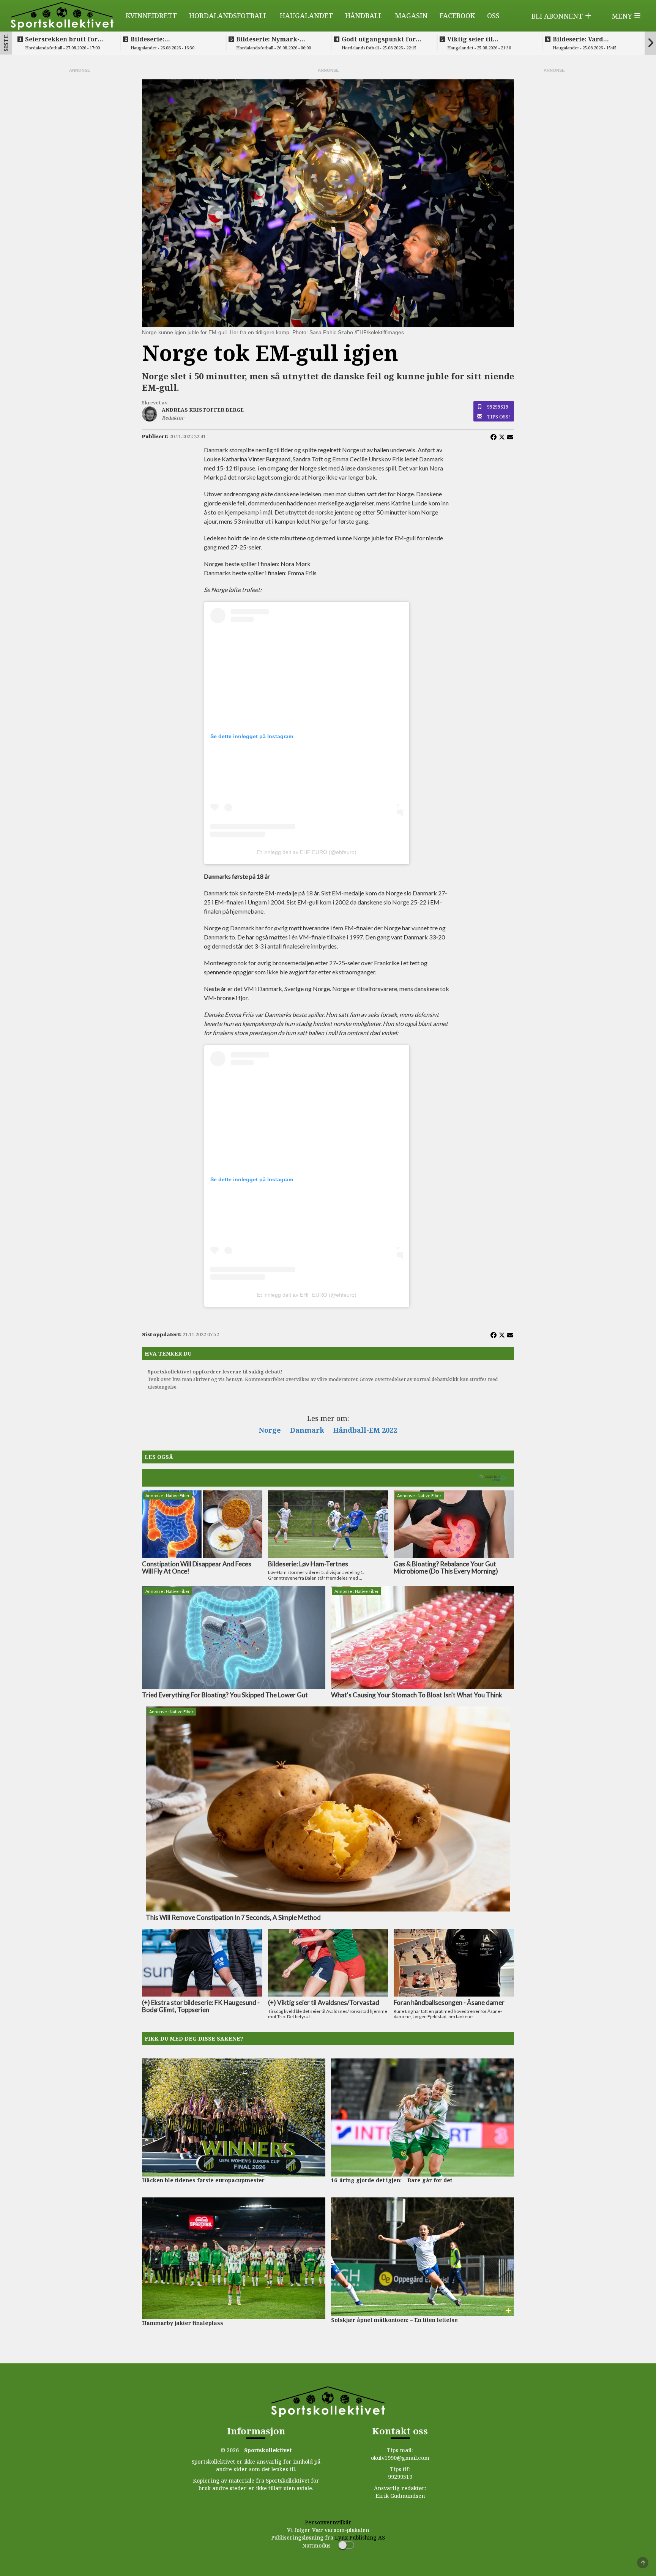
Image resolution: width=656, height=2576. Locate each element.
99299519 (498, 407)
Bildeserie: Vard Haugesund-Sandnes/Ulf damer (591, 39)
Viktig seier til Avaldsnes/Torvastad (480, 39)
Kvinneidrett (151, 16)
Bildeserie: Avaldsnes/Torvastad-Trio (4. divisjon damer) (172, 39)
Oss (493, 16)
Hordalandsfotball (228, 16)
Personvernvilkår (328, 2522)
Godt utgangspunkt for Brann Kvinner (379, 39)
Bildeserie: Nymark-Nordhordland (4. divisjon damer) (278, 39)
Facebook (457, 16)
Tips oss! (499, 417)
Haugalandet (306, 16)
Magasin (411, 16)
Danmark (307, 1430)
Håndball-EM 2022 (365, 1430)
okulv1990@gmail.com (400, 2458)
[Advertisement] (79, 188)
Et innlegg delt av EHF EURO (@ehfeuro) (307, 852)
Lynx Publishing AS (360, 2537)
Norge (270, 1430)
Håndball (364, 16)
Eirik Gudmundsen (400, 2496)
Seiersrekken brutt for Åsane (61, 39)
